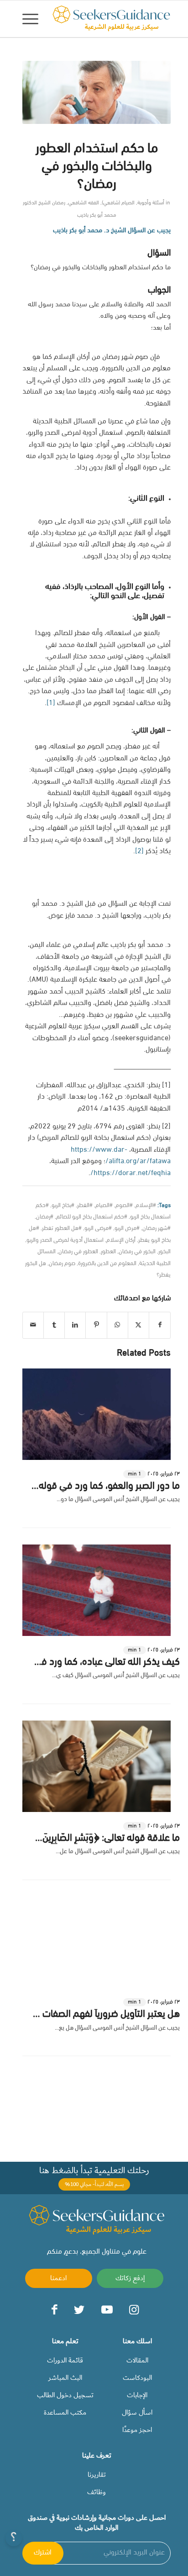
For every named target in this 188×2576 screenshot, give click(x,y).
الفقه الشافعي (84, 203)
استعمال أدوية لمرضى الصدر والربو (65, 1240)
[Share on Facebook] (160, 1325)
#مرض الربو (127, 1228)
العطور (108, 1252)
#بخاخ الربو (63, 1205)
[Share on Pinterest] (96, 1325)
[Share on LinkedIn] (75, 1325)
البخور (164, 1252)
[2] (139, 851)
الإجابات (137, 2395)
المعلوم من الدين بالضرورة (107, 1264)
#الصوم (124, 1205)
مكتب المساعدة (65, 2412)
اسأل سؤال (137, 2412)
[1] (51, 703)
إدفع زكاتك (130, 2278)
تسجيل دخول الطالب (65, 2395)
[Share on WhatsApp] (117, 1325)
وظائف (97, 2492)
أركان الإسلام (121, 1240)
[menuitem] (33, 19)
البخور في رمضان (137, 1252)
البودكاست (137, 2378)
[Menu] (33, 19)
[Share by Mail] (33, 1325)
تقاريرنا (97, 2474)
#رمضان (45, 1217)
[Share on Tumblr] (54, 1325)
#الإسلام (146, 1205)
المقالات (137, 2360)
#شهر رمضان (157, 1228)
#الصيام (104, 1205)
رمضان (59, 203)
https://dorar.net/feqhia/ (131, 1173)
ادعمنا (58, 2278)
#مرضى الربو (98, 1228)
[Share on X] (138, 1325)
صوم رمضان (62, 1264)
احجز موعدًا (137, 2430)
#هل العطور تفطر (62, 1228)
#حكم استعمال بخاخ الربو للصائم (92, 1217)
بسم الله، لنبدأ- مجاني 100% (94, 2184)
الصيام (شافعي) (118, 203)
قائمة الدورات (65, 2360)
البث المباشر (65, 2378)
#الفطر (85, 1205)
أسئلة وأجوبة (151, 203)
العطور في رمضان (78, 1252)
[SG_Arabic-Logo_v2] (111, 19)
